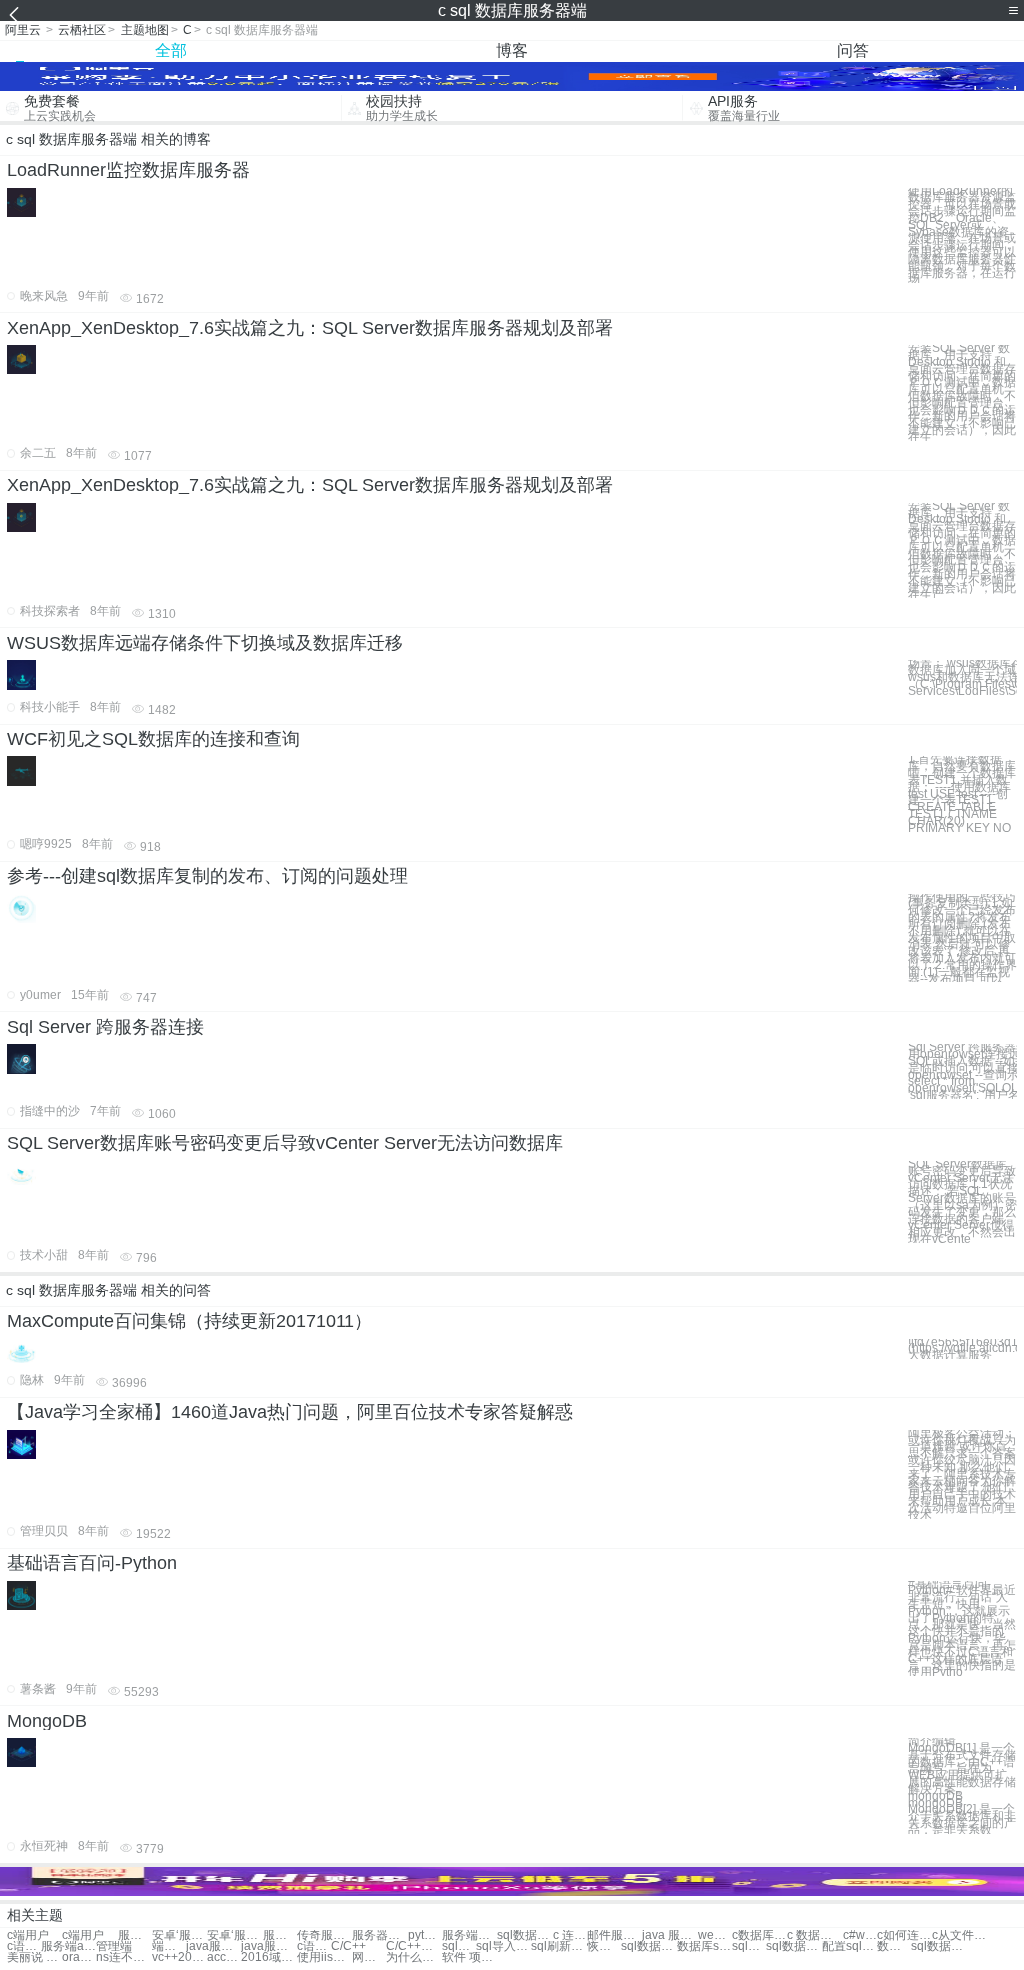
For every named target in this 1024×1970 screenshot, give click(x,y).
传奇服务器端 (324, 1935)
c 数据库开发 (814, 1935)
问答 (853, 50)
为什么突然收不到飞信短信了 (413, 1957)
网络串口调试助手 (369, 1957)
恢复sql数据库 (604, 1946)
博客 (512, 50)
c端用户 (28, 1935)
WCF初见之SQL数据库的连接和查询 (153, 739)
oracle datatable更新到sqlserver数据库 (79, 1957)
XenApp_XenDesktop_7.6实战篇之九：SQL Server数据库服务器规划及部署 (310, 328)
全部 (171, 50)
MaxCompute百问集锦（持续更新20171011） (189, 1321)
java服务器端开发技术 (268, 1946)
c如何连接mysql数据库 (904, 1935)
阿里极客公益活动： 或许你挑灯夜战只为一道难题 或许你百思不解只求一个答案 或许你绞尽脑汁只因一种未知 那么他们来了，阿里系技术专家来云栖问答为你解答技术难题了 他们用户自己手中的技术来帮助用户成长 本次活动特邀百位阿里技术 (962, 1474)
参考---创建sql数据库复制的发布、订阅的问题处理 (207, 876)
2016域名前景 (268, 1957)
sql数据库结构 (793, 1946)
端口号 (169, 1946)
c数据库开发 (759, 1935)
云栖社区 (82, 30)
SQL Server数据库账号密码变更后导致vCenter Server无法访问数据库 (285, 1143)
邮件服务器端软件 (614, 1935)
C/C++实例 (413, 1946)
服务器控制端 (379, 1935)
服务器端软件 (280, 1935)
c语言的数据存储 (24, 1946)
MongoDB (47, 1721)
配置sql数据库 (849, 1946)
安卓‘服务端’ (179, 1935)
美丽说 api (34, 1957)
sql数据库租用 (648, 1946)
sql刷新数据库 (558, 1946)
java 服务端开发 (669, 1935)
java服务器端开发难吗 (213, 1946)
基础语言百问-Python (92, 1563)
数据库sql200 (894, 1946)
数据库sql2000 (704, 1946)
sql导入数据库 (503, 1946)
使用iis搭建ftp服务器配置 (324, 1957)
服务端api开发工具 (68, 1946)
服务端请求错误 (469, 1935)
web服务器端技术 (715, 1935)
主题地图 (145, 30)
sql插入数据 (459, 1946)
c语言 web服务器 (314, 1946)
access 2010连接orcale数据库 (224, 1957)
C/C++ (348, 1946)
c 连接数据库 (570, 1935)
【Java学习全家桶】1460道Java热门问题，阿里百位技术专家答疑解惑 (290, 1412)
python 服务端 (425, 1935)
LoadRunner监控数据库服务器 (128, 170)
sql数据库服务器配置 (524, 1935)
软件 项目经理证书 (469, 1957)
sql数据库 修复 (938, 1946)
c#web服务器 (860, 1935)
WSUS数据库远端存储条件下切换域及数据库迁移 (205, 643)
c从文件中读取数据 (959, 1935)
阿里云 (23, 30)
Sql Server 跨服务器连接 (105, 1027)
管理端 (114, 1946)
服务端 (135, 1935)
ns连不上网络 (123, 1957)
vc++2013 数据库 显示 (179, 1957)
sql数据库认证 (749, 1946)
